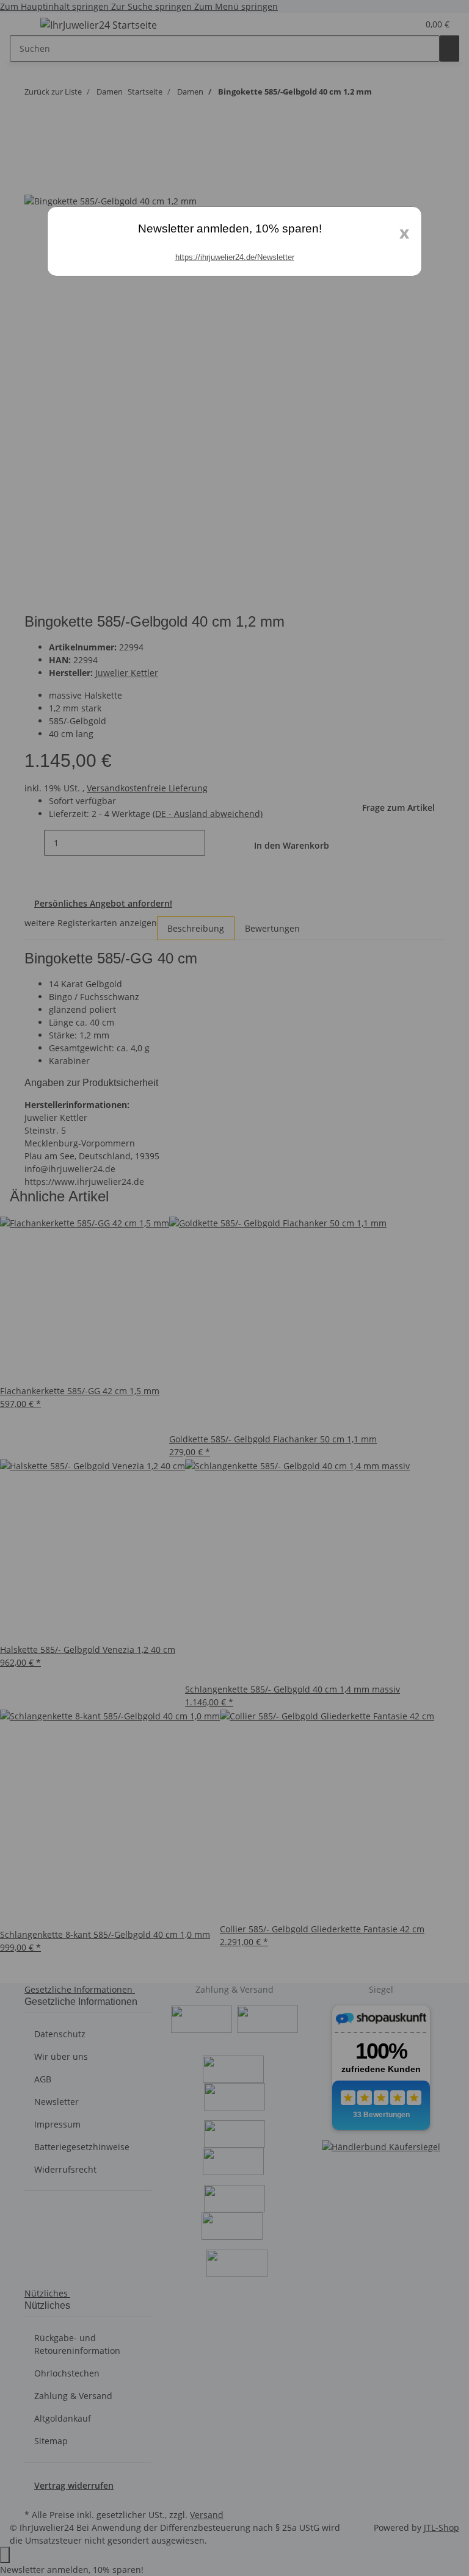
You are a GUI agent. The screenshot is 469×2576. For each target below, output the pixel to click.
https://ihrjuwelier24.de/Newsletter (235, 257)
